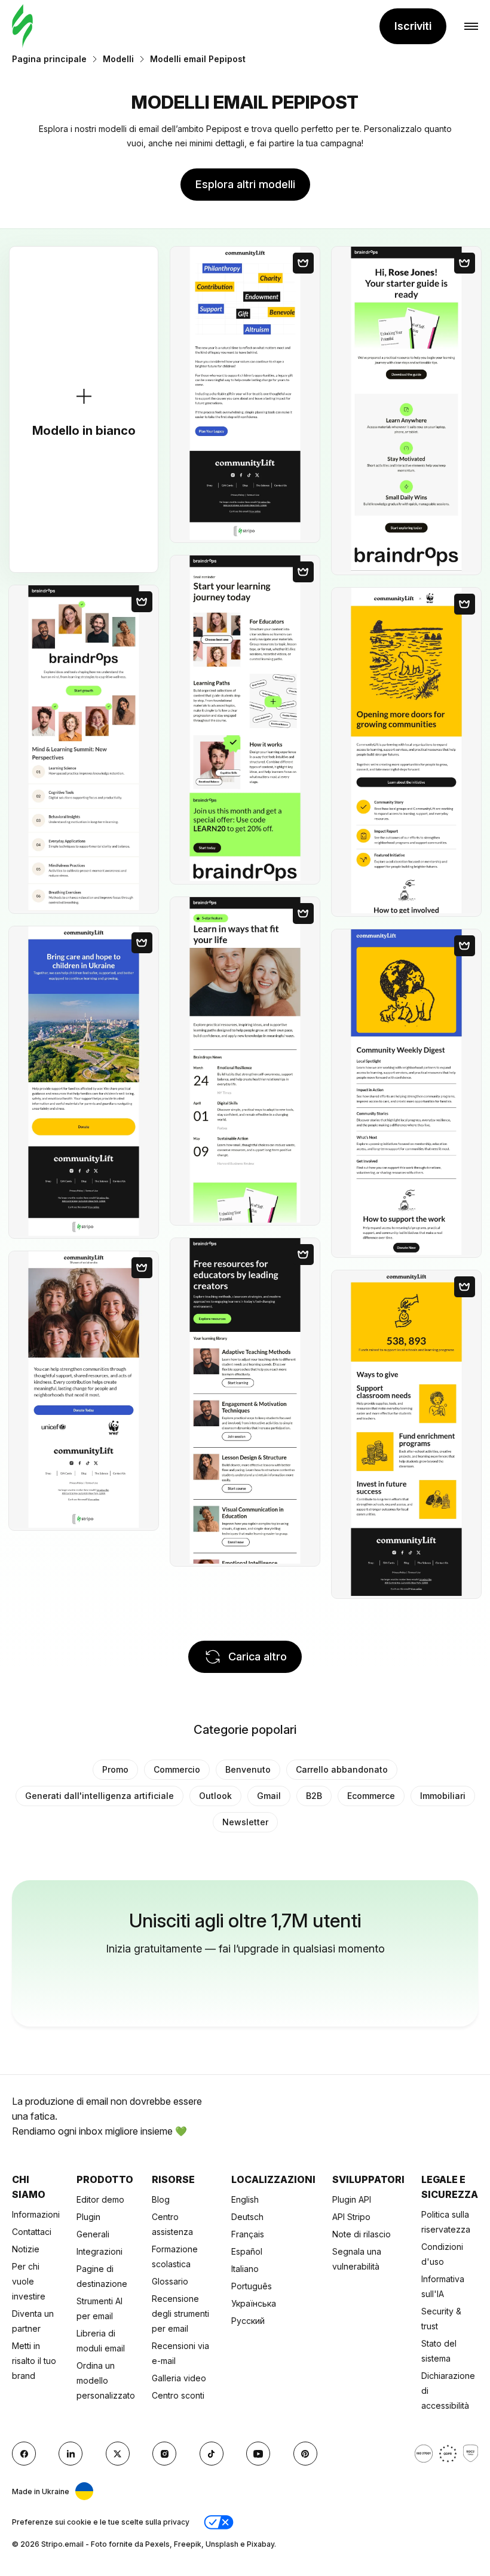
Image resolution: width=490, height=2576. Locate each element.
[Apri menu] (471, 27)
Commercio (177, 1769)
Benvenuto (248, 1769)
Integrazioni (99, 2251)
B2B (314, 1796)
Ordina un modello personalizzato (106, 2380)
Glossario (170, 2281)
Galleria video (179, 2378)
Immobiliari (443, 1796)
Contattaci (32, 2232)
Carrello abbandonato (342, 1769)
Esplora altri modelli (245, 184)
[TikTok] (212, 2454)
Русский (248, 2321)
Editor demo (100, 2199)
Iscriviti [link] (413, 26)
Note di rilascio (362, 2234)
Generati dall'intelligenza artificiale (99, 1796)
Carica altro (258, 1657)
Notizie (26, 2249)
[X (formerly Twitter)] (118, 2454)
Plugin (88, 2217)
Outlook (215, 1796)
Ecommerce (371, 1796)
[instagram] (164, 2454)
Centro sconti (178, 2395)
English (245, 2199)
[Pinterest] (305, 2454)
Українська (254, 2303)
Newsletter (245, 1822)
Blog (161, 2199)
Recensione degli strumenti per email (180, 2314)
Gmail (269, 1796)
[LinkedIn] (71, 2454)
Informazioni (36, 2214)
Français (248, 2234)
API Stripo (351, 2217)
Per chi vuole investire (29, 2281)
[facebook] (24, 2454)
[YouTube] (258, 2454)
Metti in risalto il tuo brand (34, 2361)
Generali (93, 2234)
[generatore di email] (22, 27)
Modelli (118, 59)
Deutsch (247, 2217)
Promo (115, 1769)
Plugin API (352, 2199)
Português (252, 2286)
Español (247, 2251)
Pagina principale (49, 59)
